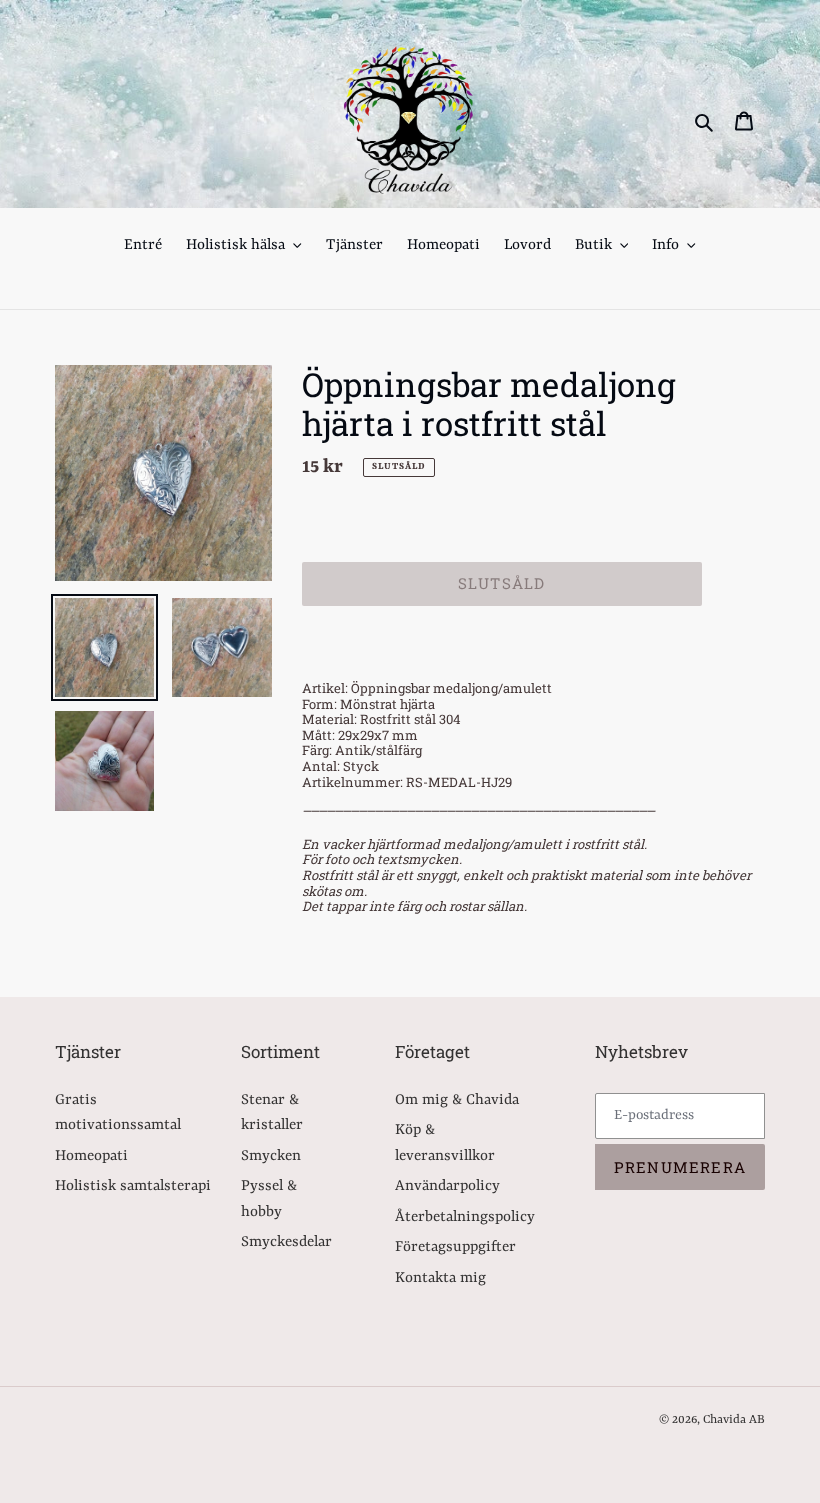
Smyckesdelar (286, 1242)
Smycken (271, 1156)
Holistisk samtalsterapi (133, 1186)
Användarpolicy (447, 1186)
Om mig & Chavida (457, 1100)
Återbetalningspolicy (465, 1217)
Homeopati (91, 1156)
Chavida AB (734, 1420)
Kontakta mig (440, 1278)
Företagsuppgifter (455, 1247)
